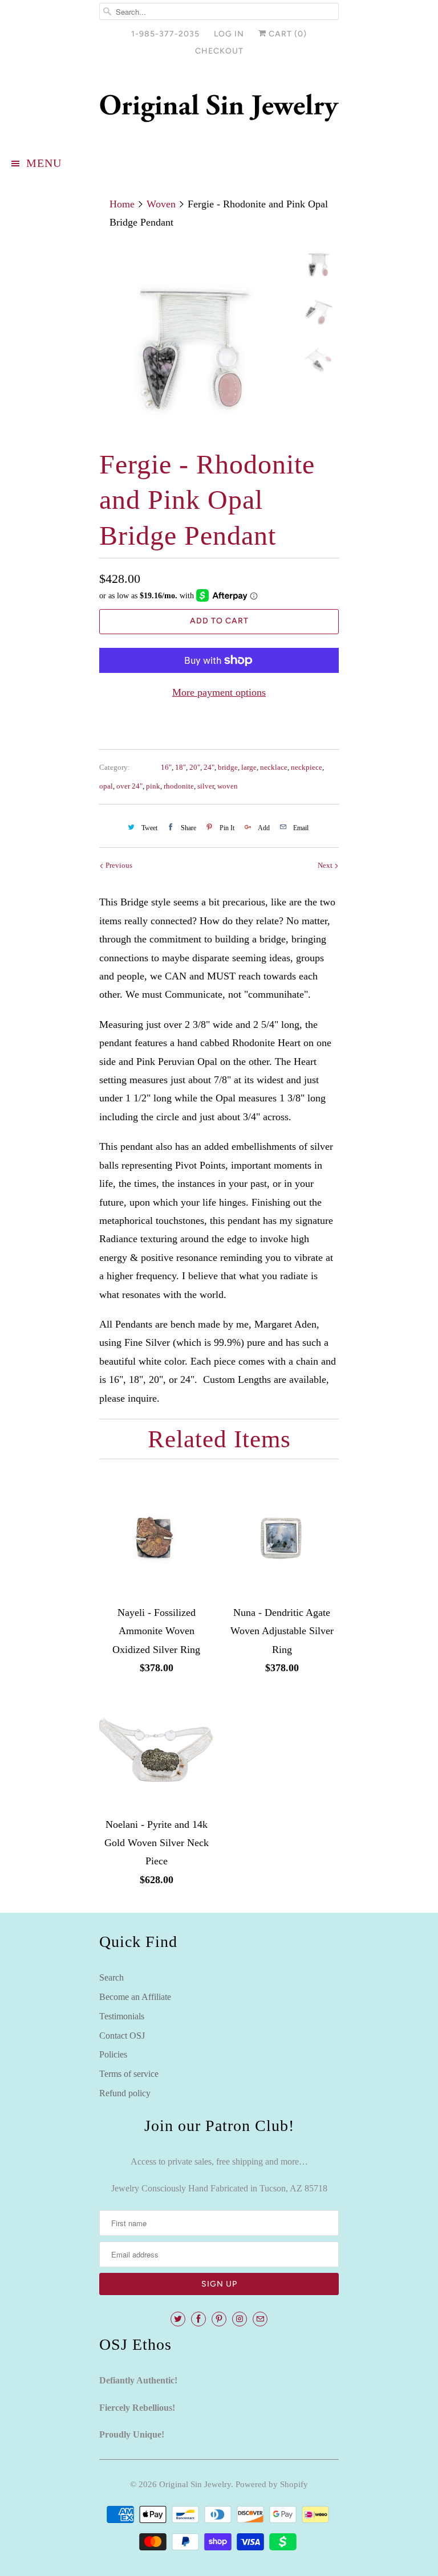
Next (326, 865)
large (249, 767)
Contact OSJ (122, 2036)
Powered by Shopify (272, 2484)
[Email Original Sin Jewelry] (260, 2319)
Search (111, 1977)
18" (181, 767)
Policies (113, 2054)
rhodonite (179, 786)
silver (206, 786)
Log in (229, 34)
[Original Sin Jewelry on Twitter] (178, 2319)
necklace (274, 767)
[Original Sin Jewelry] (219, 108)
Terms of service (129, 2074)
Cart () (287, 34)
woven (228, 786)
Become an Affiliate (135, 1997)
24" (209, 767)
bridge (228, 767)
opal (106, 786)
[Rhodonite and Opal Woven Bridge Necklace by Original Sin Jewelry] (195, 341)
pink (153, 786)
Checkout (219, 51)
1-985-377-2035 (165, 34)
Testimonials (122, 2016)
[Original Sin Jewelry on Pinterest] (219, 2319)
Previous (118, 865)
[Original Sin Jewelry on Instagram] (240, 2319)
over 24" (129, 786)
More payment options (219, 692)
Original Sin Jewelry (195, 2484)
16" (166, 767)
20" (195, 767)
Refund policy (125, 2093)
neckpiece (307, 767)
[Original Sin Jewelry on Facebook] (198, 2319)
